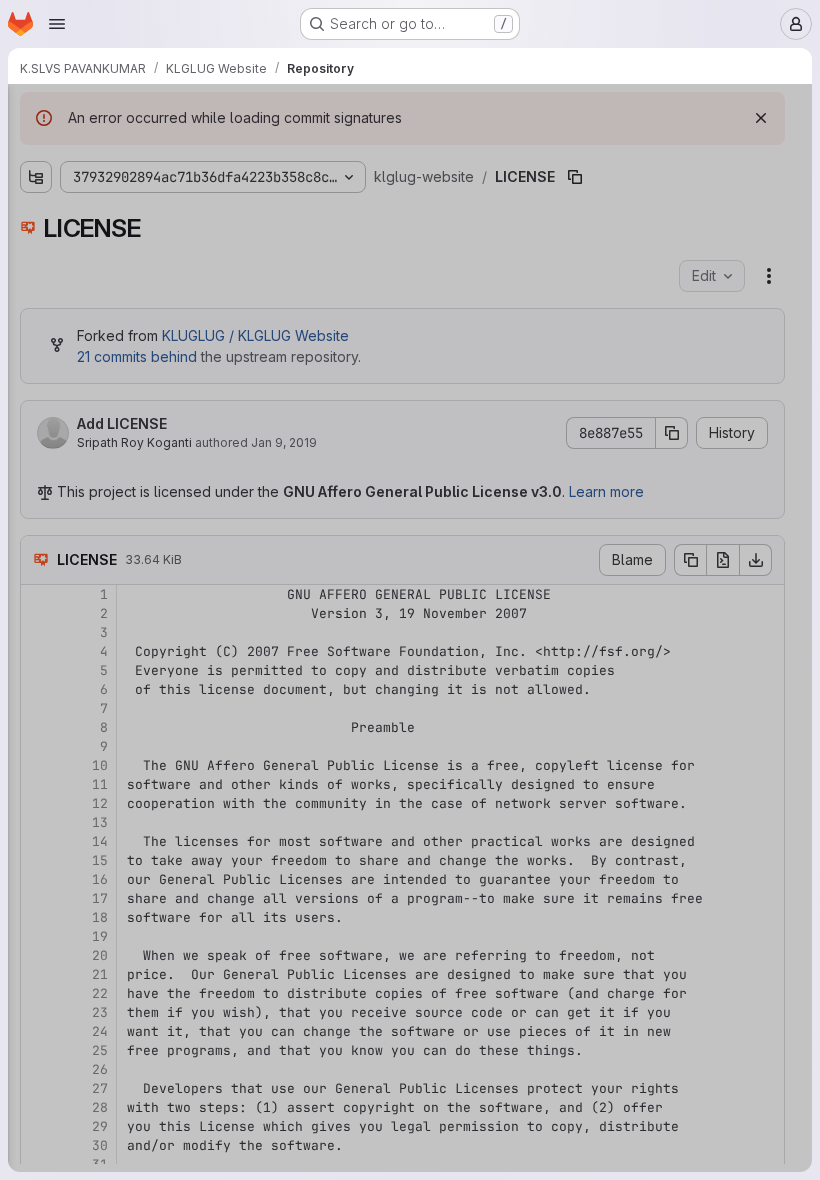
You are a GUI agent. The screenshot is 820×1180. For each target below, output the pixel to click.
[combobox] (164, 151)
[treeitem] (166, 187)
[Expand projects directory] (36, 187)
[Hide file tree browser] (36, 112)
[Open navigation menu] (57, 24)
